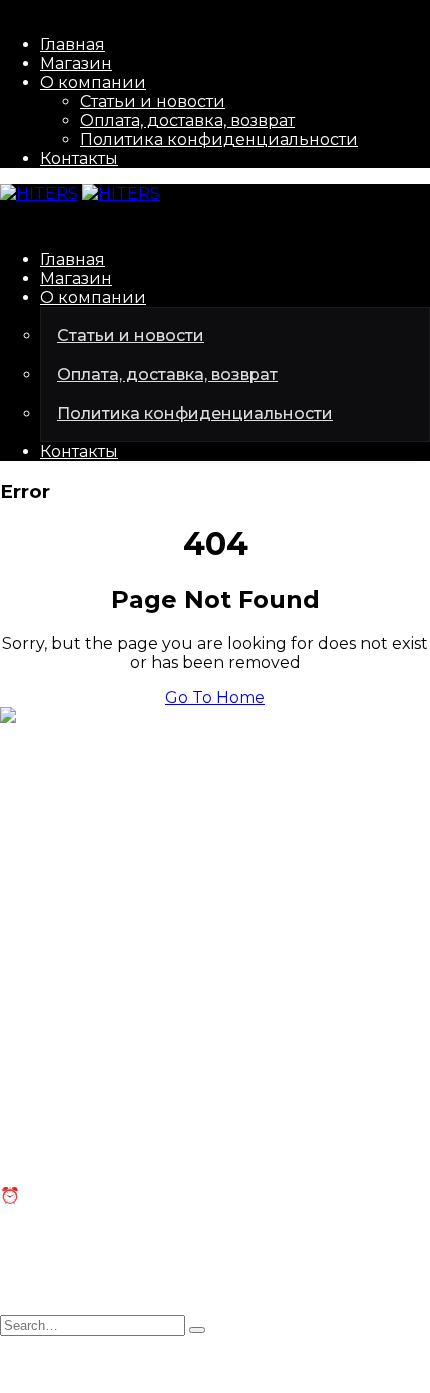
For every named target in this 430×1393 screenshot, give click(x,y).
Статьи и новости (152, 101)
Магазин (76, 63)
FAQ (17, 1096)
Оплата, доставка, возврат (187, 120)
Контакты (79, 158)
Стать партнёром (70, 958)
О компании (93, 82)
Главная (72, 44)
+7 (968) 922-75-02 (75, 840)
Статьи (28, 1077)
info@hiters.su (57, 805)
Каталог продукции (83, 939)
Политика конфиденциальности (219, 139)
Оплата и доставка (78, 1115)
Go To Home (215, 697)
